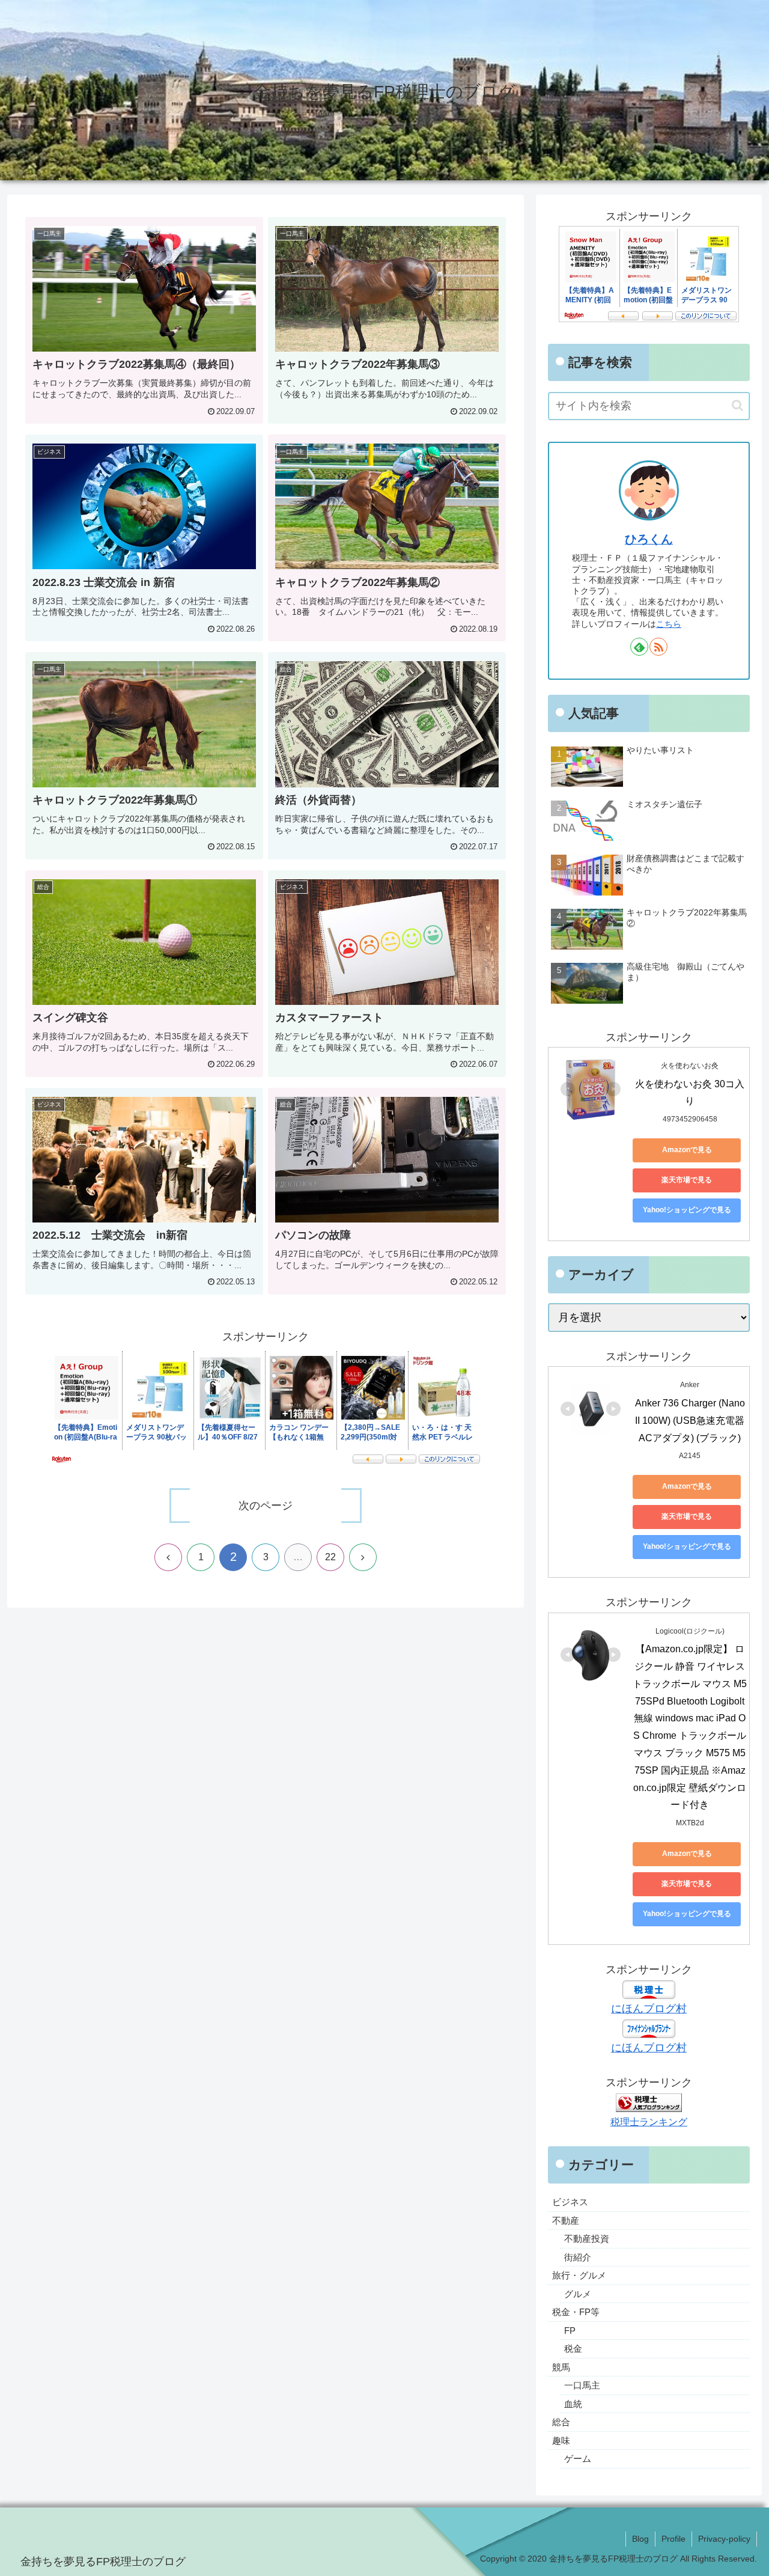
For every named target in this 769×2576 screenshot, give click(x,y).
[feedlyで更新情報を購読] (639, 647)
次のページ (266, 1506)
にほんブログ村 (649, 2009)
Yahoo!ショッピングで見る (687, 1210)
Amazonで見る (687, 1150)
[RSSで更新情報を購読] (658, 647)
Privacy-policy (724, 2539)
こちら (669, 624)
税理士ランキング (649, 2122)
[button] (737, 405)
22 (330, 1557)
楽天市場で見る (687, 1180)
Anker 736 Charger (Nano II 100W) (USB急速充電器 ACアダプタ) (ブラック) (691, 1421)
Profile (673, 2539)
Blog (640, 2539)
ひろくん (649, 539)
